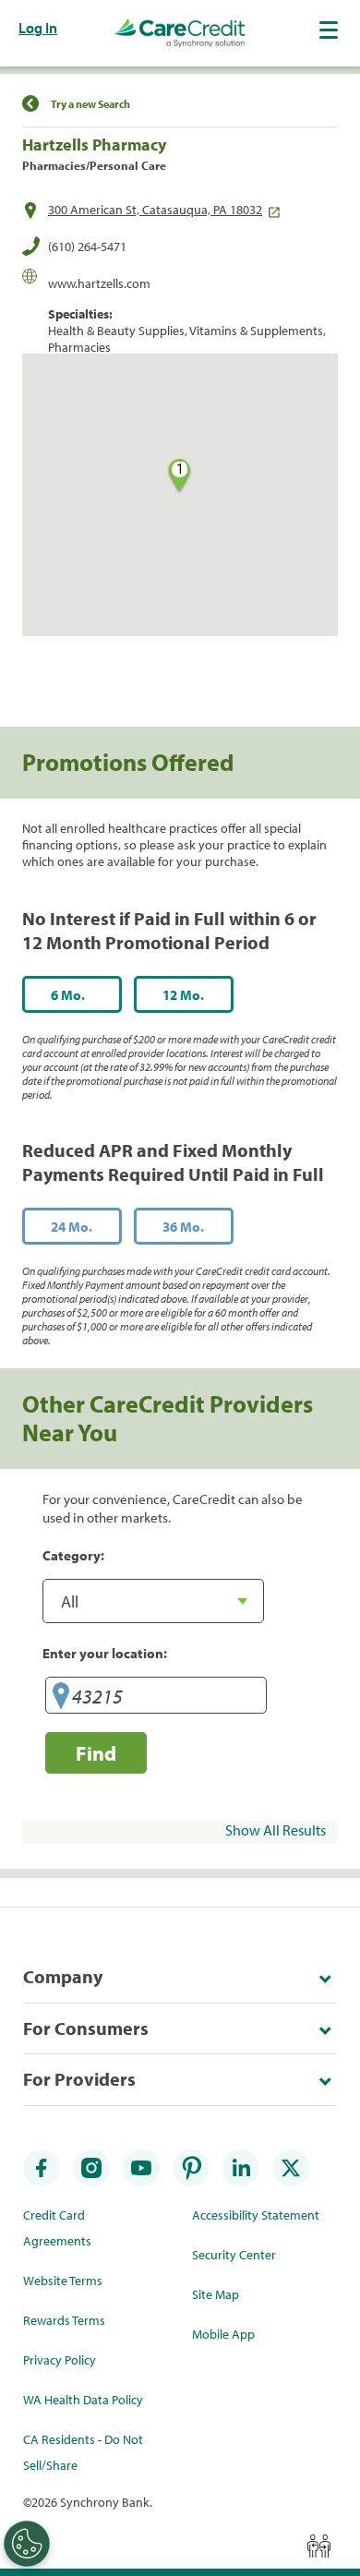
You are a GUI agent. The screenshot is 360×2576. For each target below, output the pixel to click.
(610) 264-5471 (87, 247)
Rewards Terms (64, 2320)
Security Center (234, 2255)
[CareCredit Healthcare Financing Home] (180, 33)
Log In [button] (38, 28)
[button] (330, 30)
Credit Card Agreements (57, 2228)
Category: (73, 1555)
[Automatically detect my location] (61, 1698)
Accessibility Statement (256, 2215)
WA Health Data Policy (83, 2400)
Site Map (216, 2294)
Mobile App (223, 2334)
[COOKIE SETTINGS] (27, 2544)
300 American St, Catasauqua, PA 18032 (155, 210)
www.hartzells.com (99, 283)
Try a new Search (90, 104)
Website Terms (63, 2281)
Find (96, 1753)
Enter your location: (105, 1653)
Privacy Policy (60, 2360)
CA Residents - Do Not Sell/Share (83, 2452)
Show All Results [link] (276, 1830)
